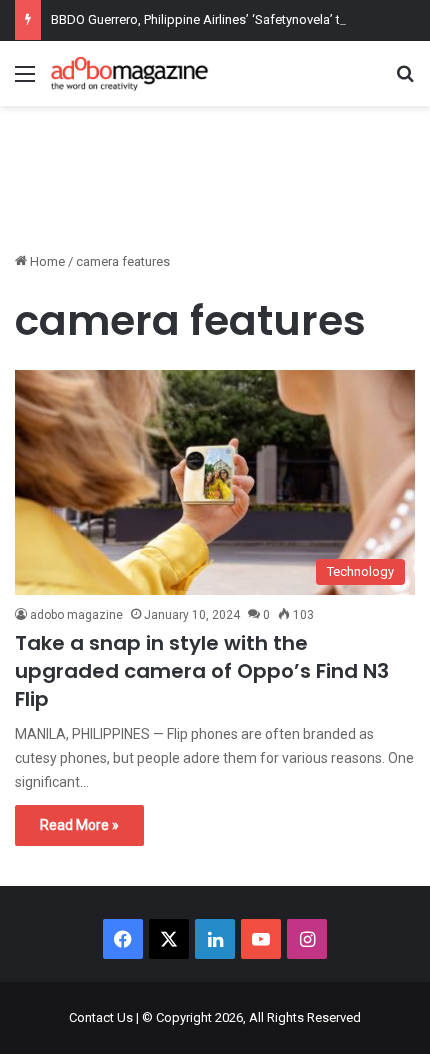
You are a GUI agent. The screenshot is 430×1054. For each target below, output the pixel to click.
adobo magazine (76, 615)
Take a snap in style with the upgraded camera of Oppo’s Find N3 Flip (202, 671)
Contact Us (101, 1017)
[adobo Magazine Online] (130, 73)
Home (46, 261)
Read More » (79, 825)
